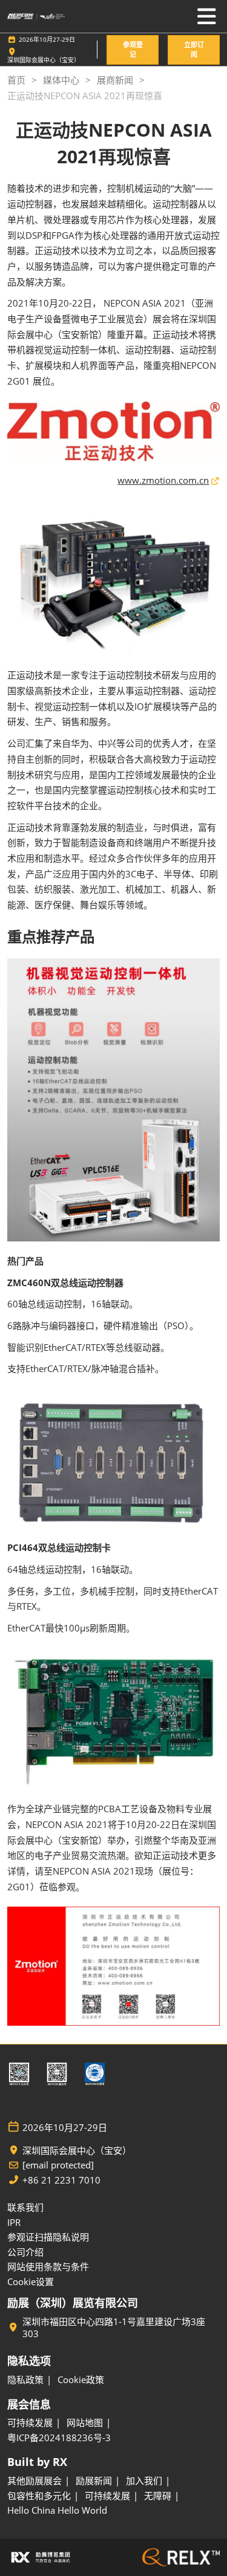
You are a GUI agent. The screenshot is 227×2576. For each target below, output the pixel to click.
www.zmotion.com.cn (163, 480)
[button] (133, 50)
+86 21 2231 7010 (61, 2180)
